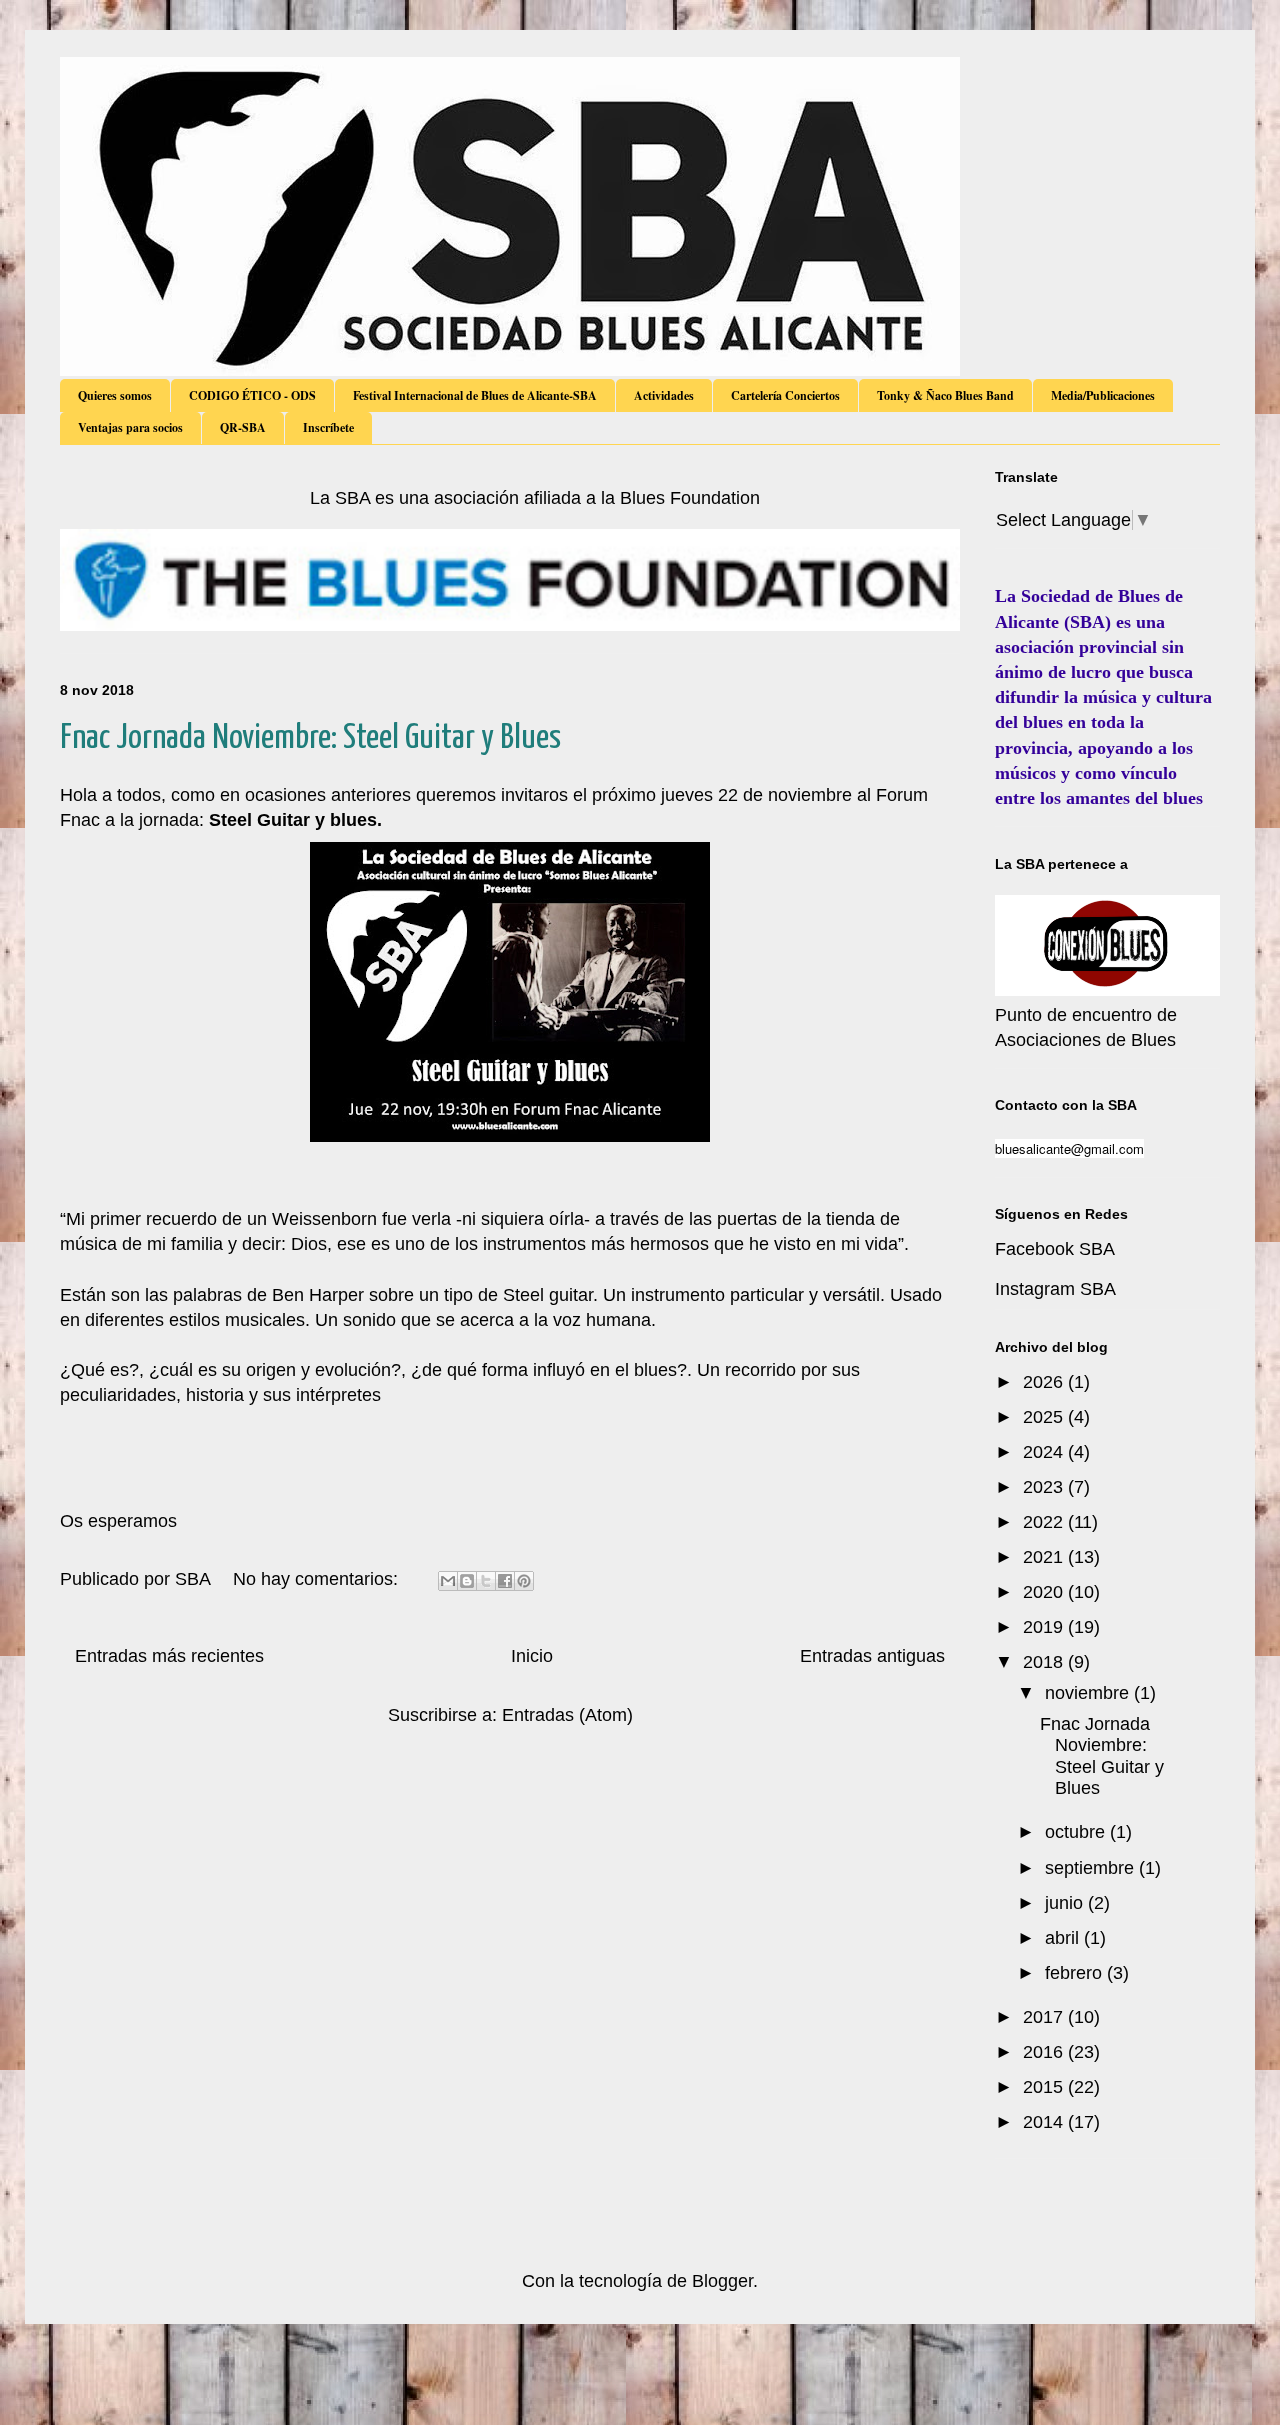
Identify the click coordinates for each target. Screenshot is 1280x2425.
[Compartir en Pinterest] (524, 1581)
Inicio (532, 1656)
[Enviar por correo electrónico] (448, 1581)
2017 (1045, 2017)
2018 (1045, 1662)
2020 (1045, 1592)
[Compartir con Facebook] (505, 1581)
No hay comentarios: (318, 1579)
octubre (1077, 1832)
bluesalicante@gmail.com (1069, 1148)
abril (1064, 1938)
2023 (1045, 1487)
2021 (1045, 1557)
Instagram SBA (1055, 1289)
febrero (1076, 1973)
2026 (1045, 1382)
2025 (1045, 1417)
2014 (1045, 2122)
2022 (1045, 1522)
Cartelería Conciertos (785, 395)
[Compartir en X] (486, 1581)
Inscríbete (328, 427)
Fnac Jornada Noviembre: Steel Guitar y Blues (310, 738)
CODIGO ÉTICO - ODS (252, 395)
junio (1066, 1903)
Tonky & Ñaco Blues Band (945, 395)
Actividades (664, 395)
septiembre (1092, 1868)
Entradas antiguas (872, 1656)
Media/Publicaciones (1103, 395)
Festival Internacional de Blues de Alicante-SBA (475, 395)
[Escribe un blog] (467, 1581)
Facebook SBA (1055, 1249)
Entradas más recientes (169, 1656)
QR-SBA (243, 427)
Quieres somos (115, 395)
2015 (1045, 2087)
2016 (1045, 2052)
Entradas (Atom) (567, 1715)
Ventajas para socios (130, 427)
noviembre (1089, 1693)
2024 (1045, 1452)
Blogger (722, 2281)
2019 (1045, 1627)
